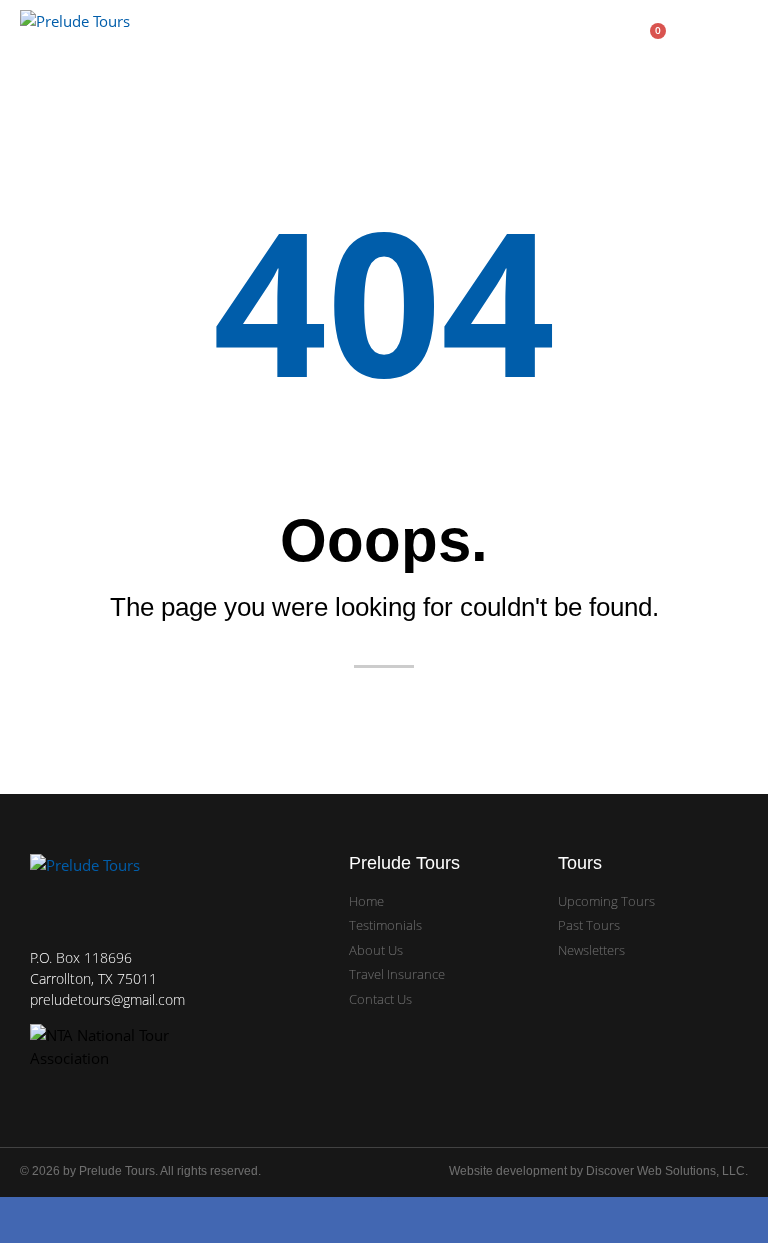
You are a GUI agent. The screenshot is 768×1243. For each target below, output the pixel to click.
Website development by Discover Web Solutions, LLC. (598, 1171)
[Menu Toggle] (740, 37)
